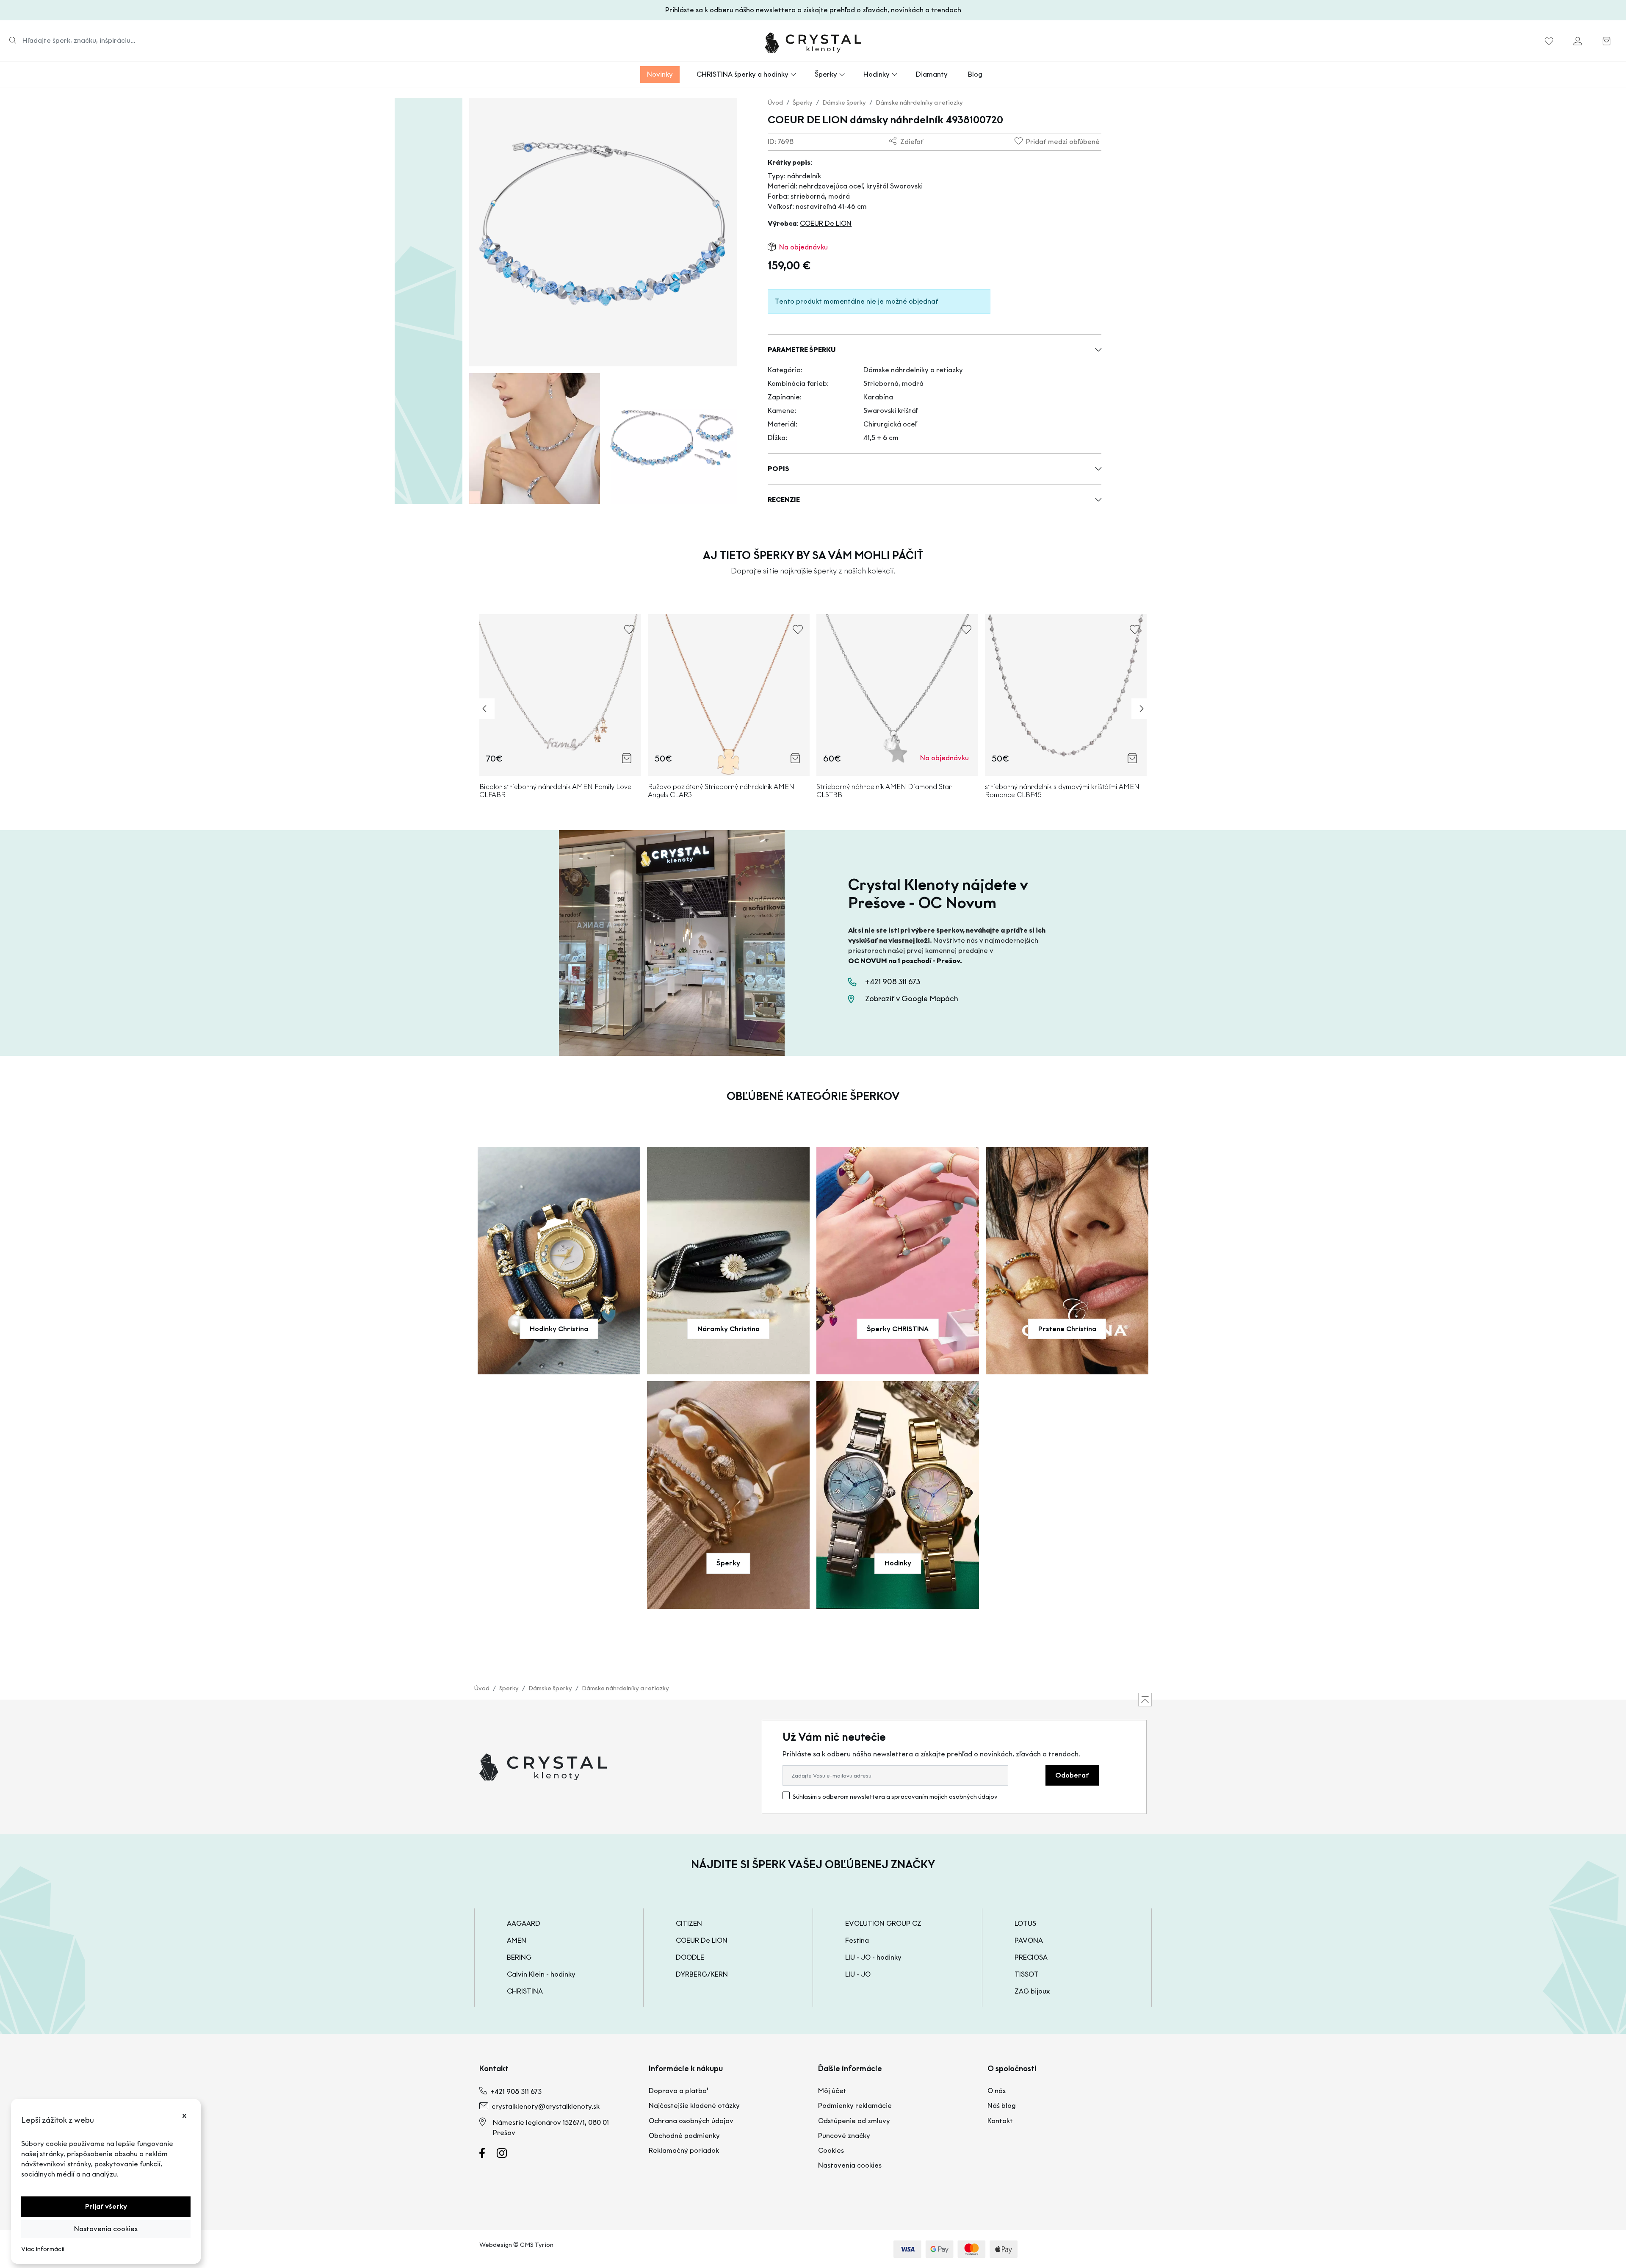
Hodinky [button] (877, 74)
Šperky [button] (826, 74)
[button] (935, 350)
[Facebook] (487, 2155)
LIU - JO (858, 1974)
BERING (519, 1957)
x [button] (184, 2115)
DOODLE (690, 1957)
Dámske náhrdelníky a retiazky (919, 103)
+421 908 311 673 (893, 982)
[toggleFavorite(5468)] (966, 633)
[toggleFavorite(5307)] (629, 633)
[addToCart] (627, 758)
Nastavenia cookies (106, 2229)
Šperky (803, 103)
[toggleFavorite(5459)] (798, 633)
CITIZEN (689, 1923)
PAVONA (1029, 1940)
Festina (857, 1940)
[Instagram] (507, 2155)
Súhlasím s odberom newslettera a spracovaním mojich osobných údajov (895, 1797)
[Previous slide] (484, 709)
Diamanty (932, 74)
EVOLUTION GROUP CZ (883, 1923)
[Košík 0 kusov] (1607, 43)
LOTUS (1025, 1923)
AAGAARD (524, 1923)
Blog (975, 74)
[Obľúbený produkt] (1549, 43)
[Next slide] (1142, 709)
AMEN (517, 1940)
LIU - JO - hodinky (873, 1957)
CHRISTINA (525, 1991)
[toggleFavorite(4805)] (1135, 633)
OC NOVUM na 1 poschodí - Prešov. (905, 961)
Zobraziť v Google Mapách (912, 999)
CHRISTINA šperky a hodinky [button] (742, 74)
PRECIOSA (1031, 1957)
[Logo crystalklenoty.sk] (813, 43)
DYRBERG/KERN (702, 1974)
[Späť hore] (1145, 1700)
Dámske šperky (844, 103)
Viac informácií (43, 2249)
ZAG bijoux (1032, 1991)
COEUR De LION (826, 223)
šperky (509, 1688)
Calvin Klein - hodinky (541, 1974)
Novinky (660, 74)
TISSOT (1027, 1974)
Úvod (775, 103)
